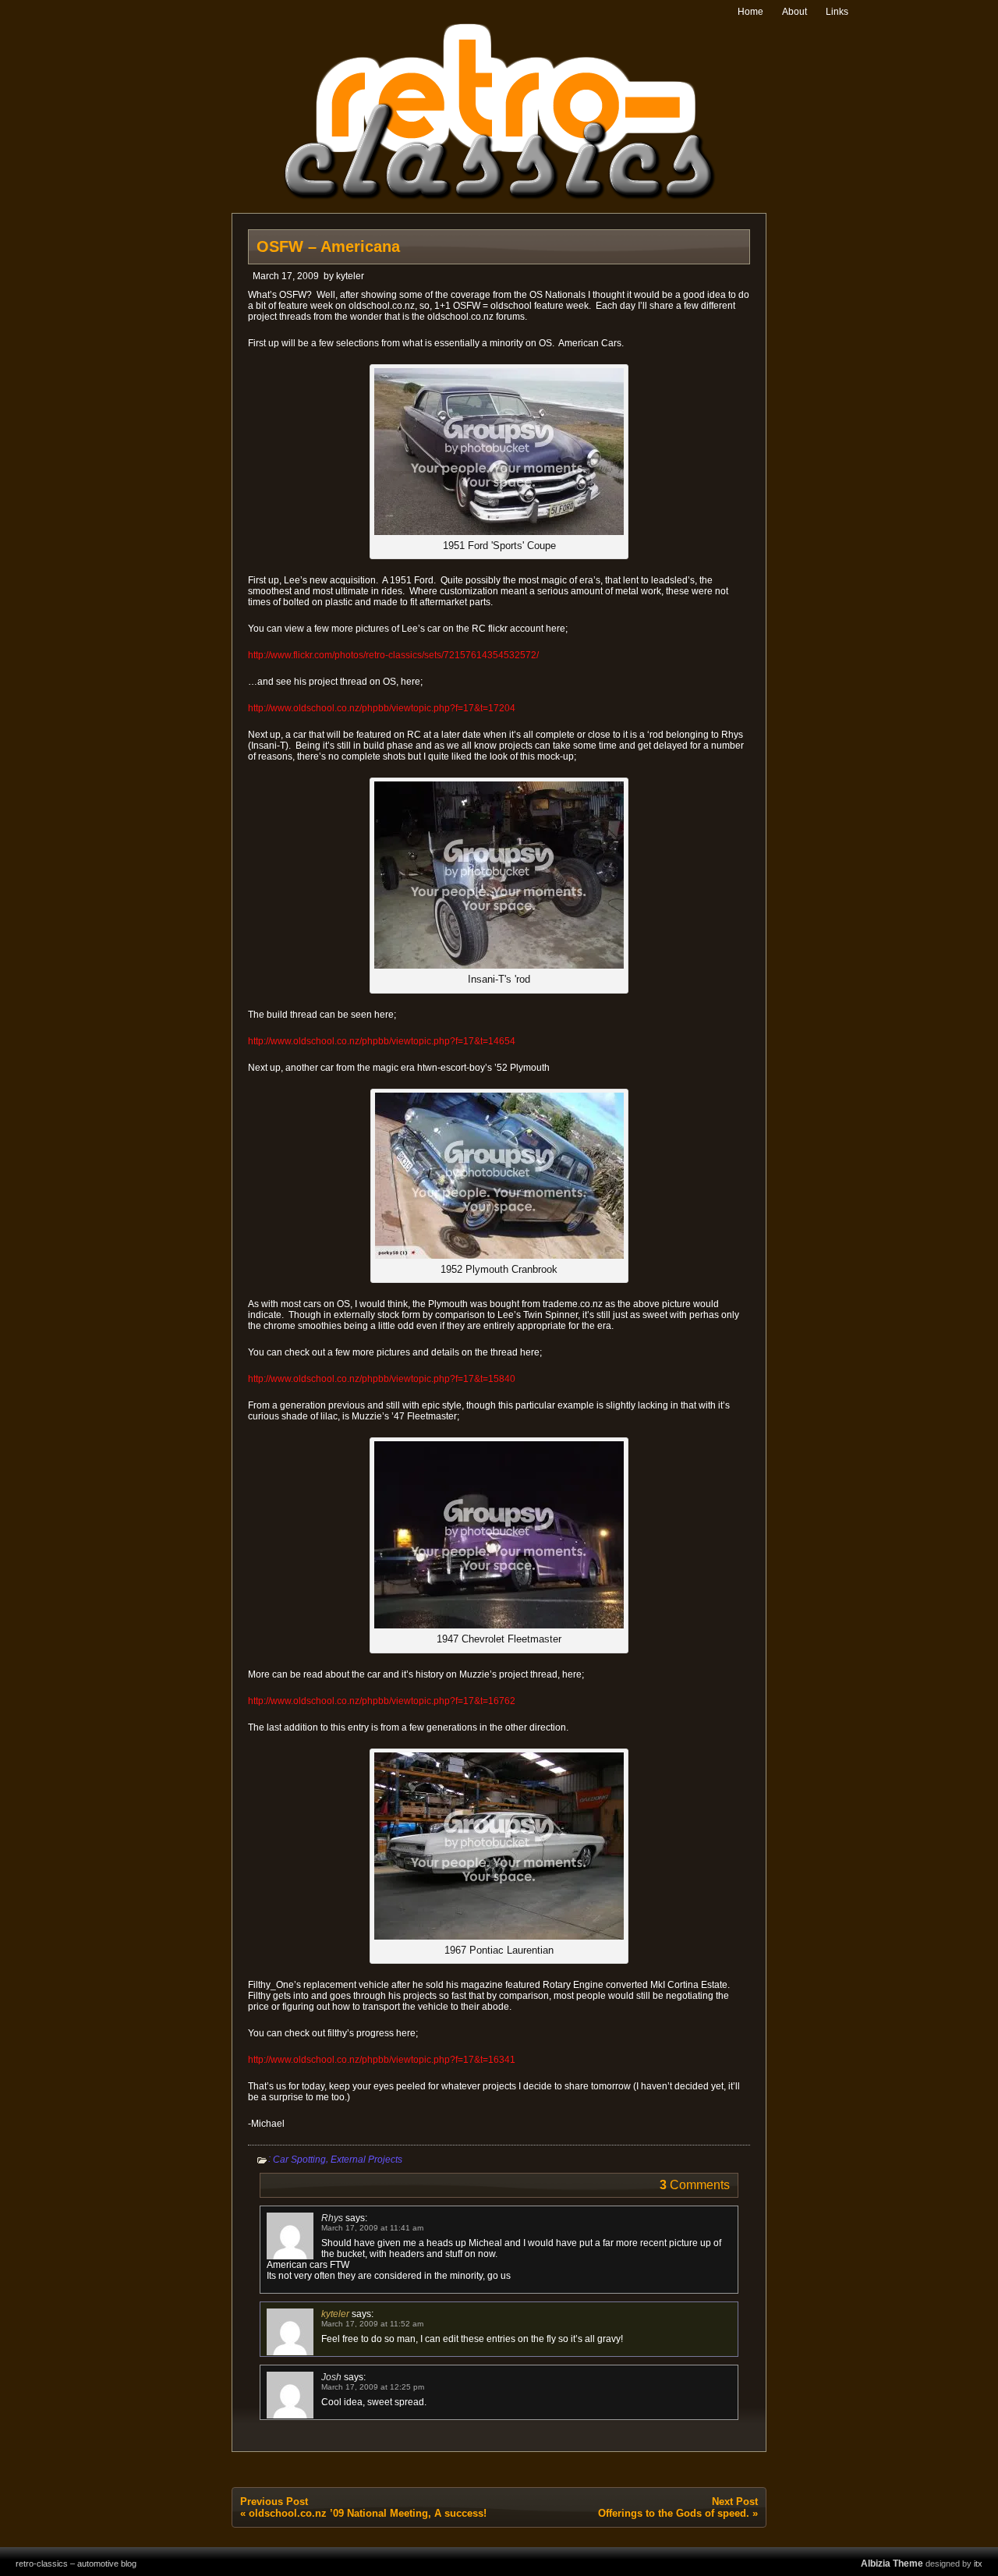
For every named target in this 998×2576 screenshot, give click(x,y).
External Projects (366, 2160)
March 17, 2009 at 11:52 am (372, 2324)
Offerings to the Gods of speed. (674, 2513)
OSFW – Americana (328, 246)
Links (837, 12)
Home (750, 12)
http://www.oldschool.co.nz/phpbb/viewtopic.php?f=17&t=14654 (382, 1041)
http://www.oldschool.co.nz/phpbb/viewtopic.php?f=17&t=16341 (382, 2060)
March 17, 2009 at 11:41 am (372, 2228)
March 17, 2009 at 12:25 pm (373, 2387)
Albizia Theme (892, 2564)
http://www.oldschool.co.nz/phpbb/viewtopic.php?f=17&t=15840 (382, 1379)
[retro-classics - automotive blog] (499, 197)
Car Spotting (299, 2160)
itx (978, 2564)
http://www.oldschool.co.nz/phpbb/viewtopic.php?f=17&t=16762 (382, 1701)
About (795, 12)
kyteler (350, 276)
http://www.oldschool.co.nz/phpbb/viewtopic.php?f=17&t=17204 (382, 708)
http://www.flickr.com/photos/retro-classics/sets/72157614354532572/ (393, 655)
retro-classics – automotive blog (76, 2564)
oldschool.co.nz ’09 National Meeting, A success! (368, 2513)
